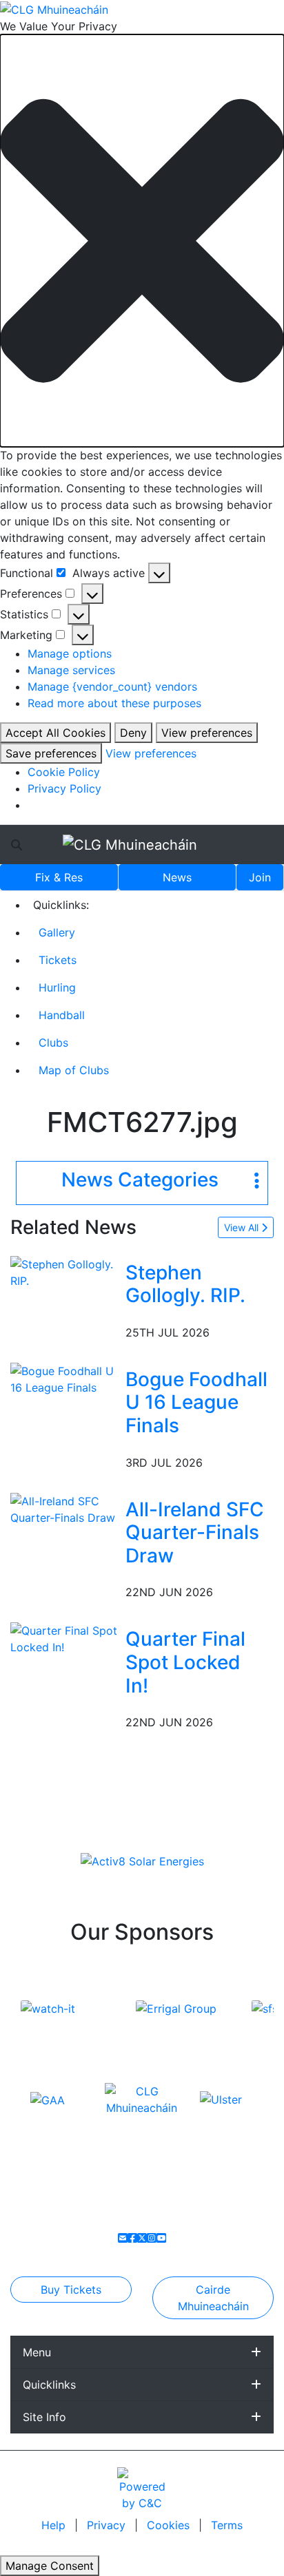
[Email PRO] (123, 2238)
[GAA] (48, 2099)
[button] (142, 241)
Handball (62, 1015)
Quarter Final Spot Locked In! (185, 1662)
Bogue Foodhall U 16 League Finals (196, 1402)
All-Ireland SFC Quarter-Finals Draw (195, 1532)
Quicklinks (49, 2385)
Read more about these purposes (114, 703)
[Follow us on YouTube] (161, 2238)
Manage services (71, 670)
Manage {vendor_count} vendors (112, 687)
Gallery (57, 932)
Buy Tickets (71, 2290)
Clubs (53, 1043)
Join (260, 877)
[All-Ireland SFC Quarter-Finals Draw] (65, 1508)
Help (55, 2525)
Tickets (58, 960)
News (177, 877)
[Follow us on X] (142, 2238)
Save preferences (51, 753)
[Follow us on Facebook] (132, 2238)
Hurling (57, 987)
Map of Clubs (74, 1070)
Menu (37, 2352)
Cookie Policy (64, 772)
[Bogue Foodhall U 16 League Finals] (65, 1378)
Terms (227, 2525)
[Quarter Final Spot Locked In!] (65, 1638)
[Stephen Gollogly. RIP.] (65, 1271)
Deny (133, 733)
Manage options (70, 653)
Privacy (108, 2525)
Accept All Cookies (55, 733)
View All (243, 1227)
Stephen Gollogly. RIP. (185, 1284)
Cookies (168, 2525)
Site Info (44, 2417)
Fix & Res (59, 877)
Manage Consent (50, 2566)
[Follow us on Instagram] (152, 2238)
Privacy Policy (64, 788)
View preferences (207, 733)
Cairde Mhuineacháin (213, 2298)
